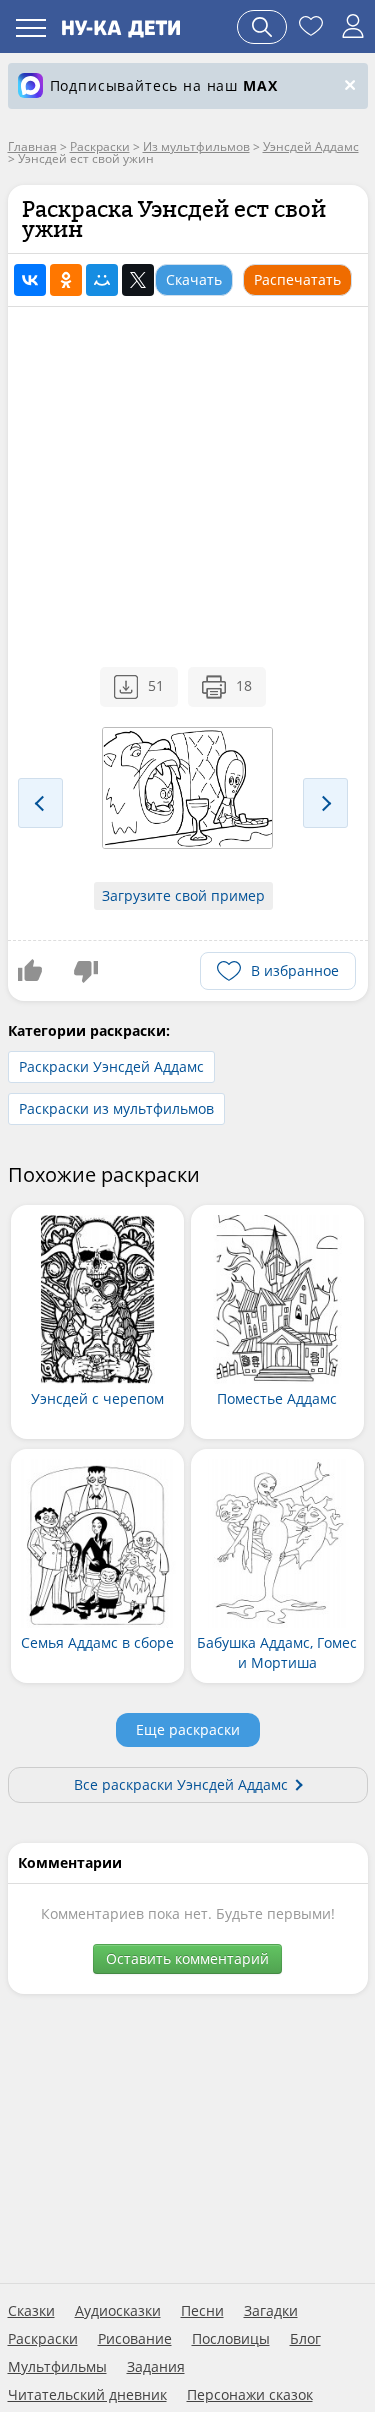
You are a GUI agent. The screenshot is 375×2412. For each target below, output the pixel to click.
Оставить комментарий (187, 1958)
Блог (305, 2339)
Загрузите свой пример (183, 895)
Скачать (194, 279)
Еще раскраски (188, 1729)
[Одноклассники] (66, 280)
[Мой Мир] (102, 280)
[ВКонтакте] (30, 280)
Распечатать (297, 279)
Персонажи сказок (250, 2395)
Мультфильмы (57, 2367)
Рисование (135, 2339)
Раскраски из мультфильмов (116, 1108)
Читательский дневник (87, 2395)
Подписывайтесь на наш (164, 85)
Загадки (271, 2311)
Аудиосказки (118, 2311)
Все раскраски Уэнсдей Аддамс (181, 1784)
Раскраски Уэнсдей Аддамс (111, 1066)
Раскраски (43, 2339)
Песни (202, 2311)
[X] (138, 280)
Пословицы (231, 2339)
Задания (156, 2367)
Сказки (31, 2311)
